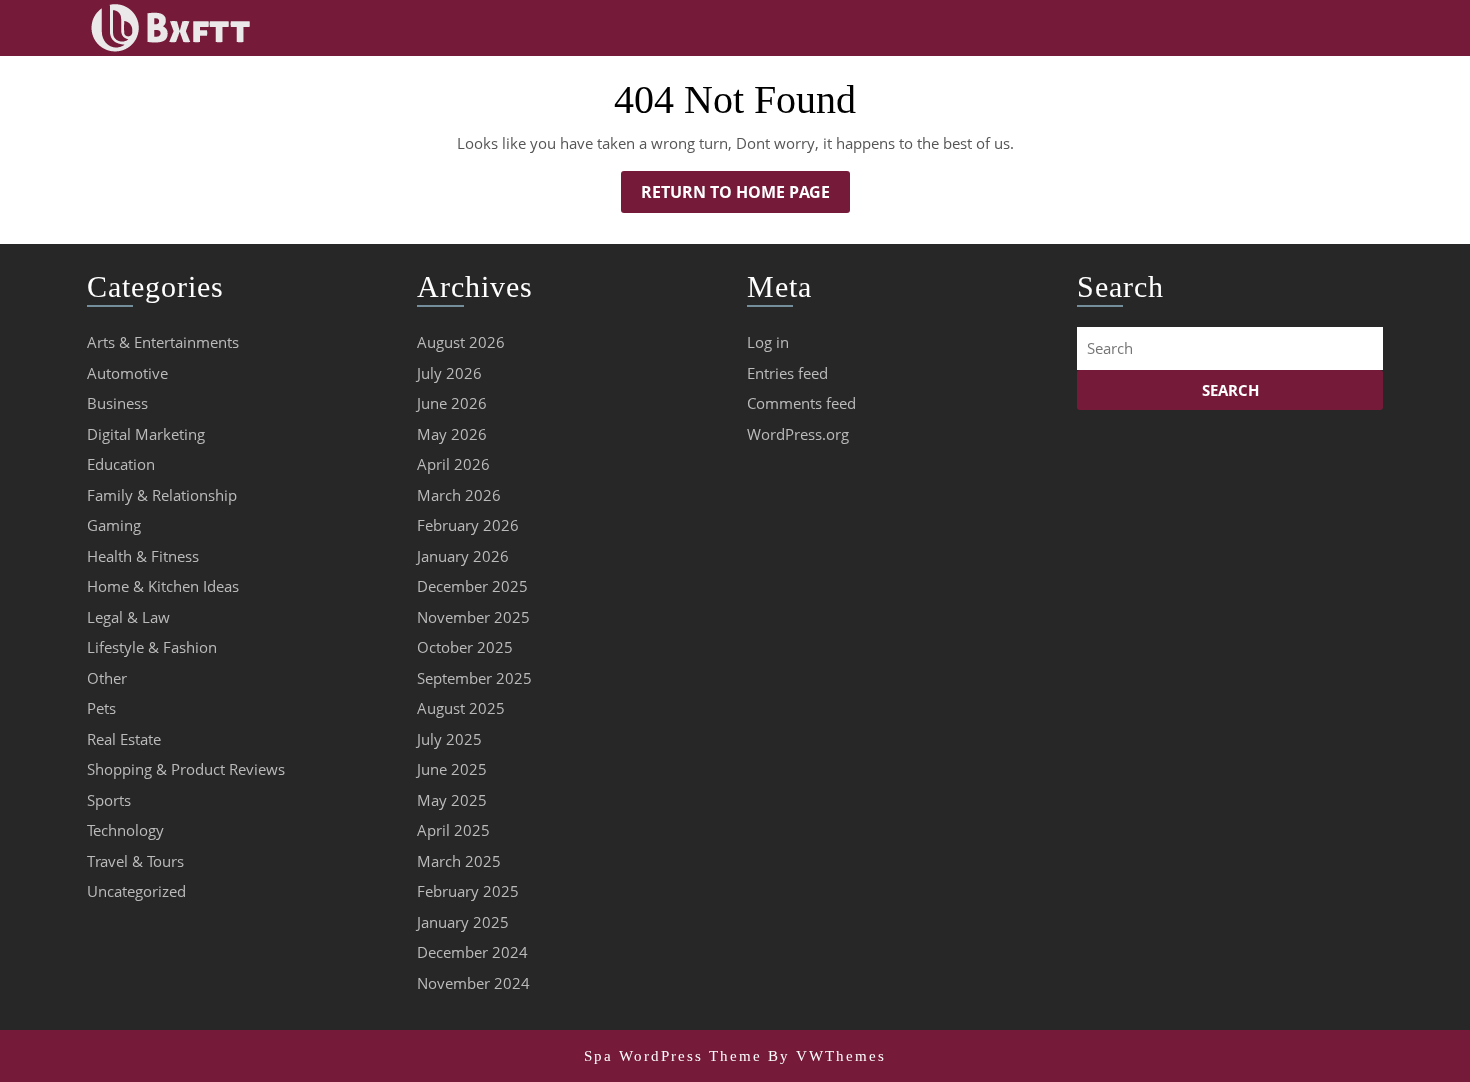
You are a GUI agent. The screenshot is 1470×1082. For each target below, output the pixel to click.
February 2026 (468, 525)
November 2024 (473, 983)
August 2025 (461, 708)
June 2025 (452, 769)
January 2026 (463, 556)
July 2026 (449, 373)
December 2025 (472, 586)
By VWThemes (827, 1056)
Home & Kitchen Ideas (163, 586)
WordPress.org (798, 434)
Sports (109, 800)
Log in (768, 342)
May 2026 (452, 434)
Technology (125, 830)
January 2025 (463, 922)
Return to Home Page (745, 196)
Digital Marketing (146, 434)
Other (107, 678)
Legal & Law (128, 617)
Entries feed (787, 373)
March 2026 (459, 495)
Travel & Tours (135, 861)
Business (117, 403)
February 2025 (468, 891)
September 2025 (474, 678)
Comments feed (801, 403)
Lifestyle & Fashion (152, 647)
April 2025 (453, 830)
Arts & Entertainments (163, 342)
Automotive (127, 373)
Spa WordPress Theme (673, 1056)
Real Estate (124, 739)
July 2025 (449, 739)
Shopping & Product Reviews (186, 769)
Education (121, 464)
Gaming (114, 525)
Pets (101, 708)
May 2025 (452, 800)
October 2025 (465, 647)
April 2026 (453, 464)
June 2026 (452, 403)
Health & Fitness (143, 556)
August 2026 (461, 342)
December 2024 (472, 952)
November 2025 (473, 617)
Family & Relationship (162, 495)
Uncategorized (136, 891)
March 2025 (459, 861)
